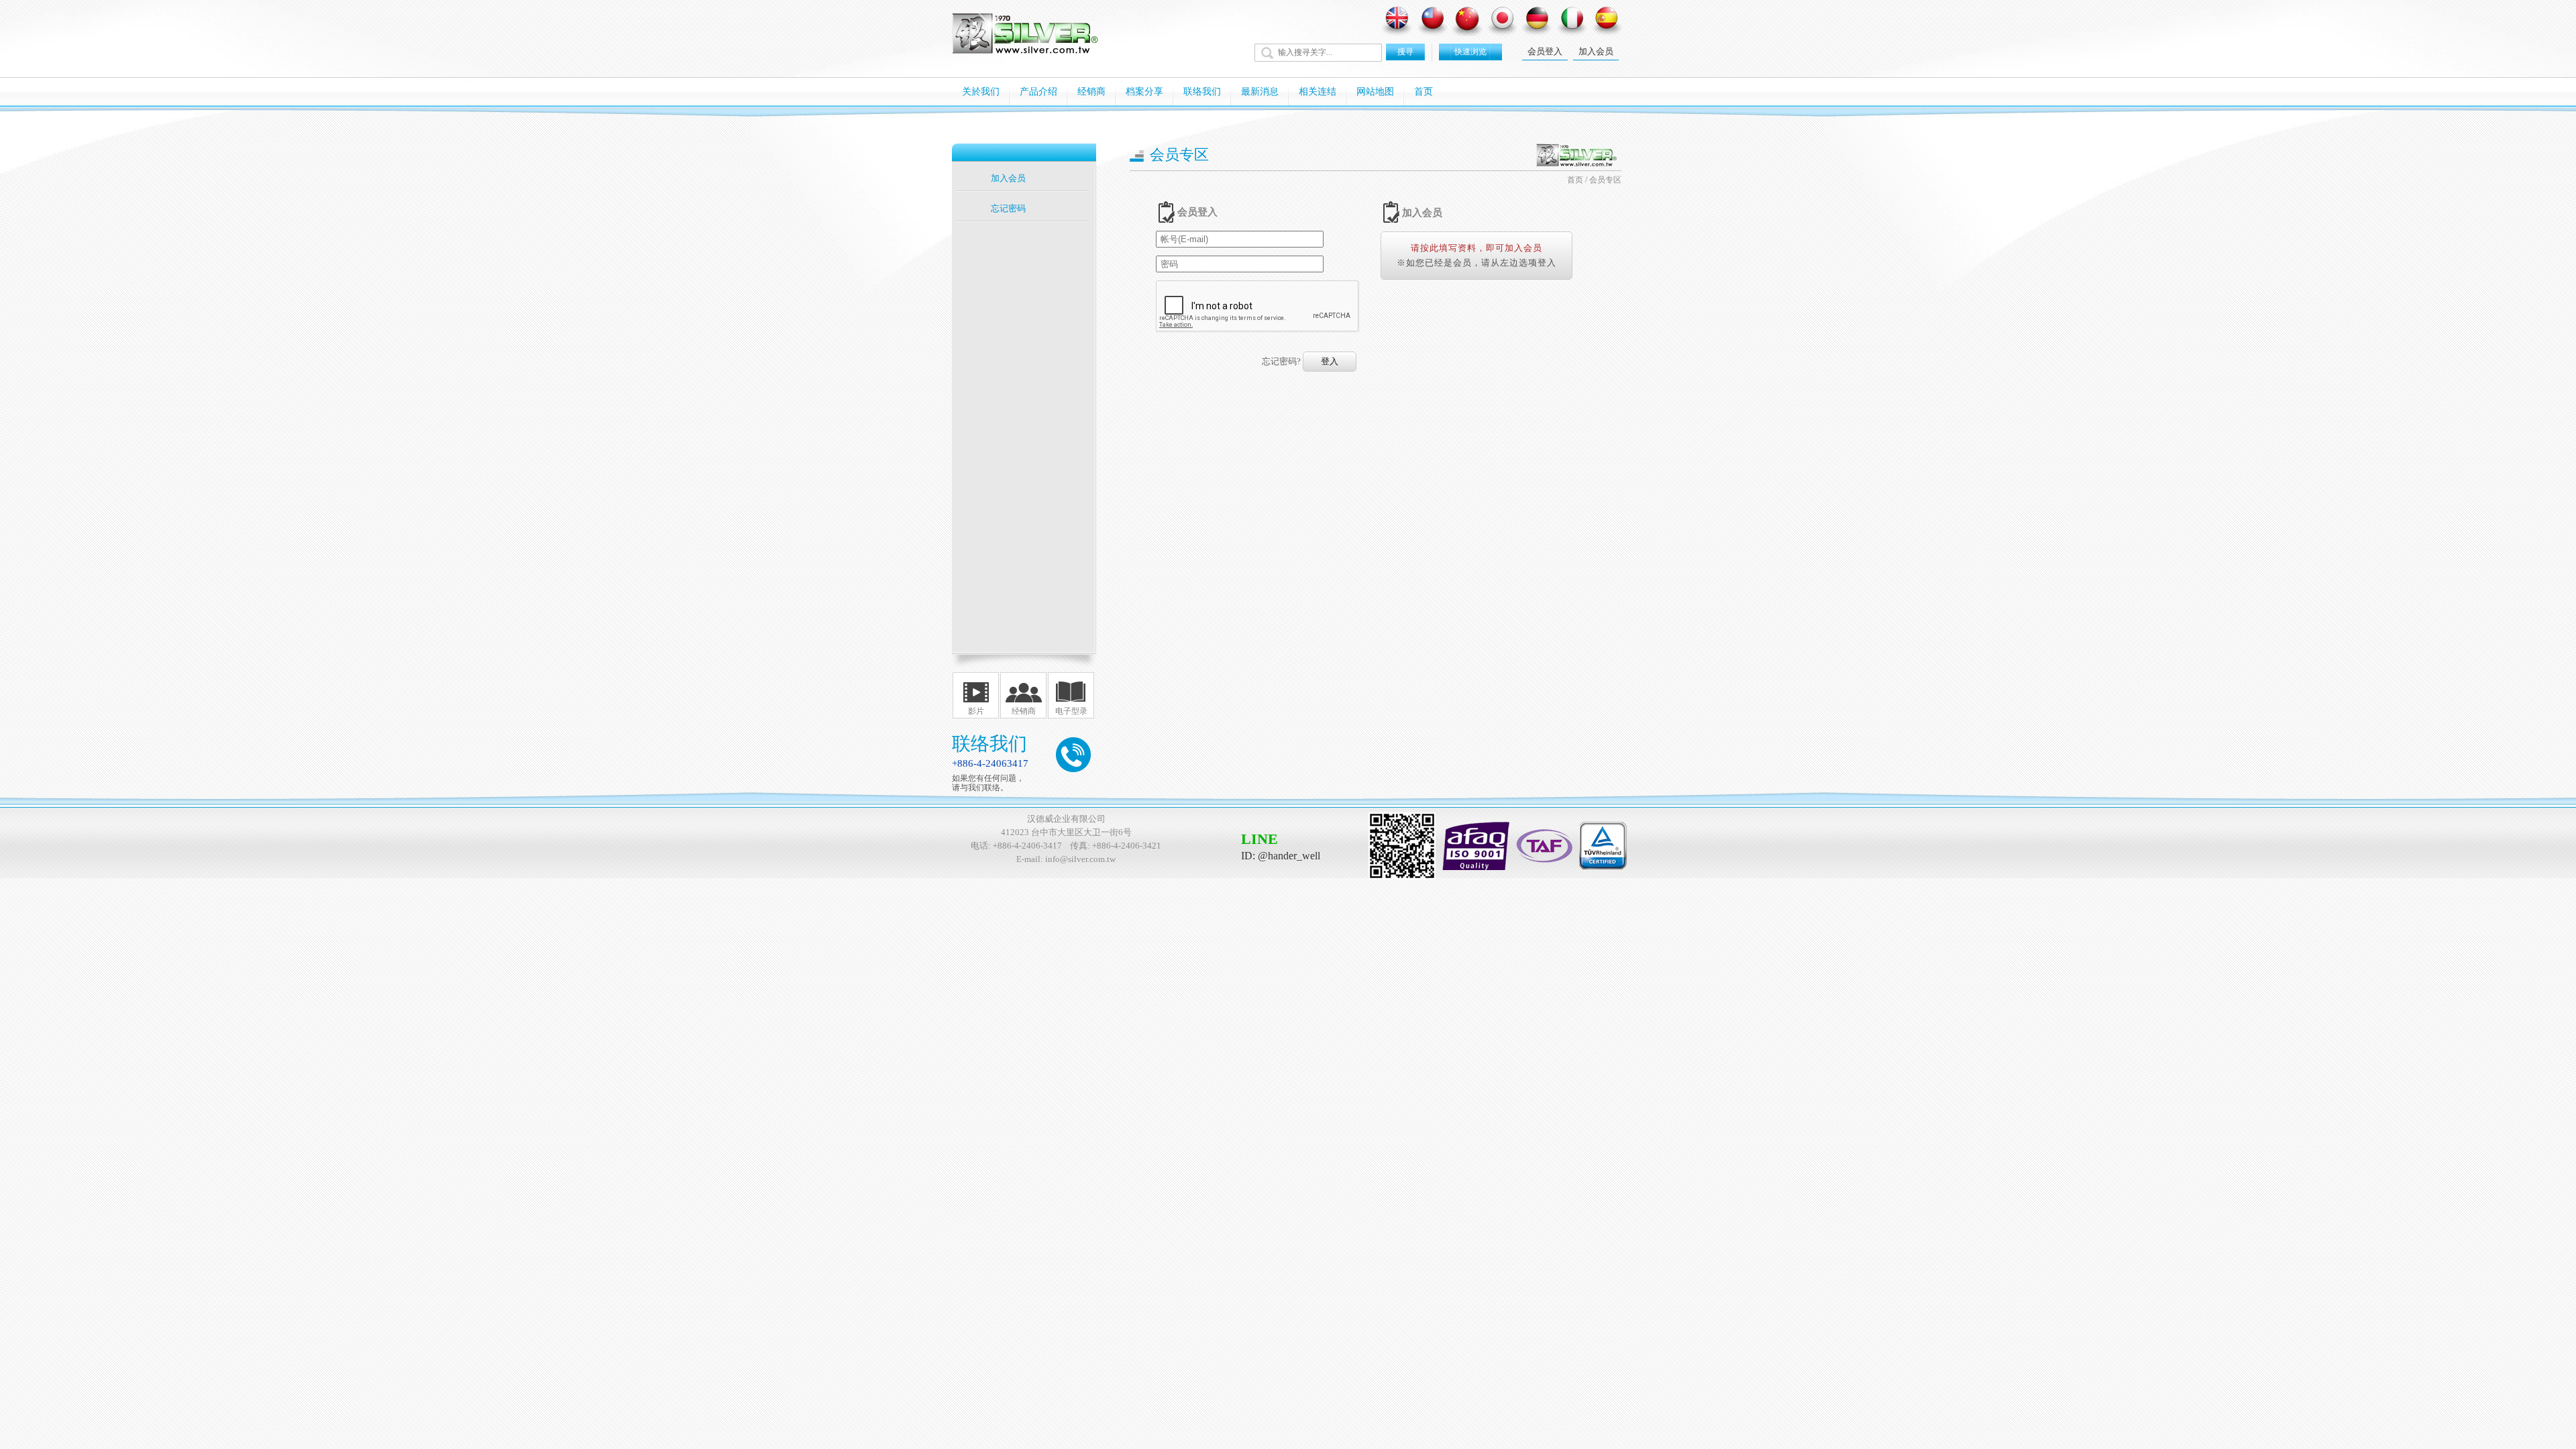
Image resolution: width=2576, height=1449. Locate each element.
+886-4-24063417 (990, 763)
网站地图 (1375, 92)
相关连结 (1318, 92)
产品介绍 (1038, 92)
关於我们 (981, 92)
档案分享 (1144, 92)
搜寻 (1405, 52)
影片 (976, 711)
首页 (1424, 92)
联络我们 (1202, 92)
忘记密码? (1281, 361)
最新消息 (1260, 92)
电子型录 (1071, 711)
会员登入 (1545, 51)
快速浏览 (1470, 52)
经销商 (1091, 92)
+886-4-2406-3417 (1027, 846)
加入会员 (1596, 51)
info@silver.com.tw (1080, 859)
